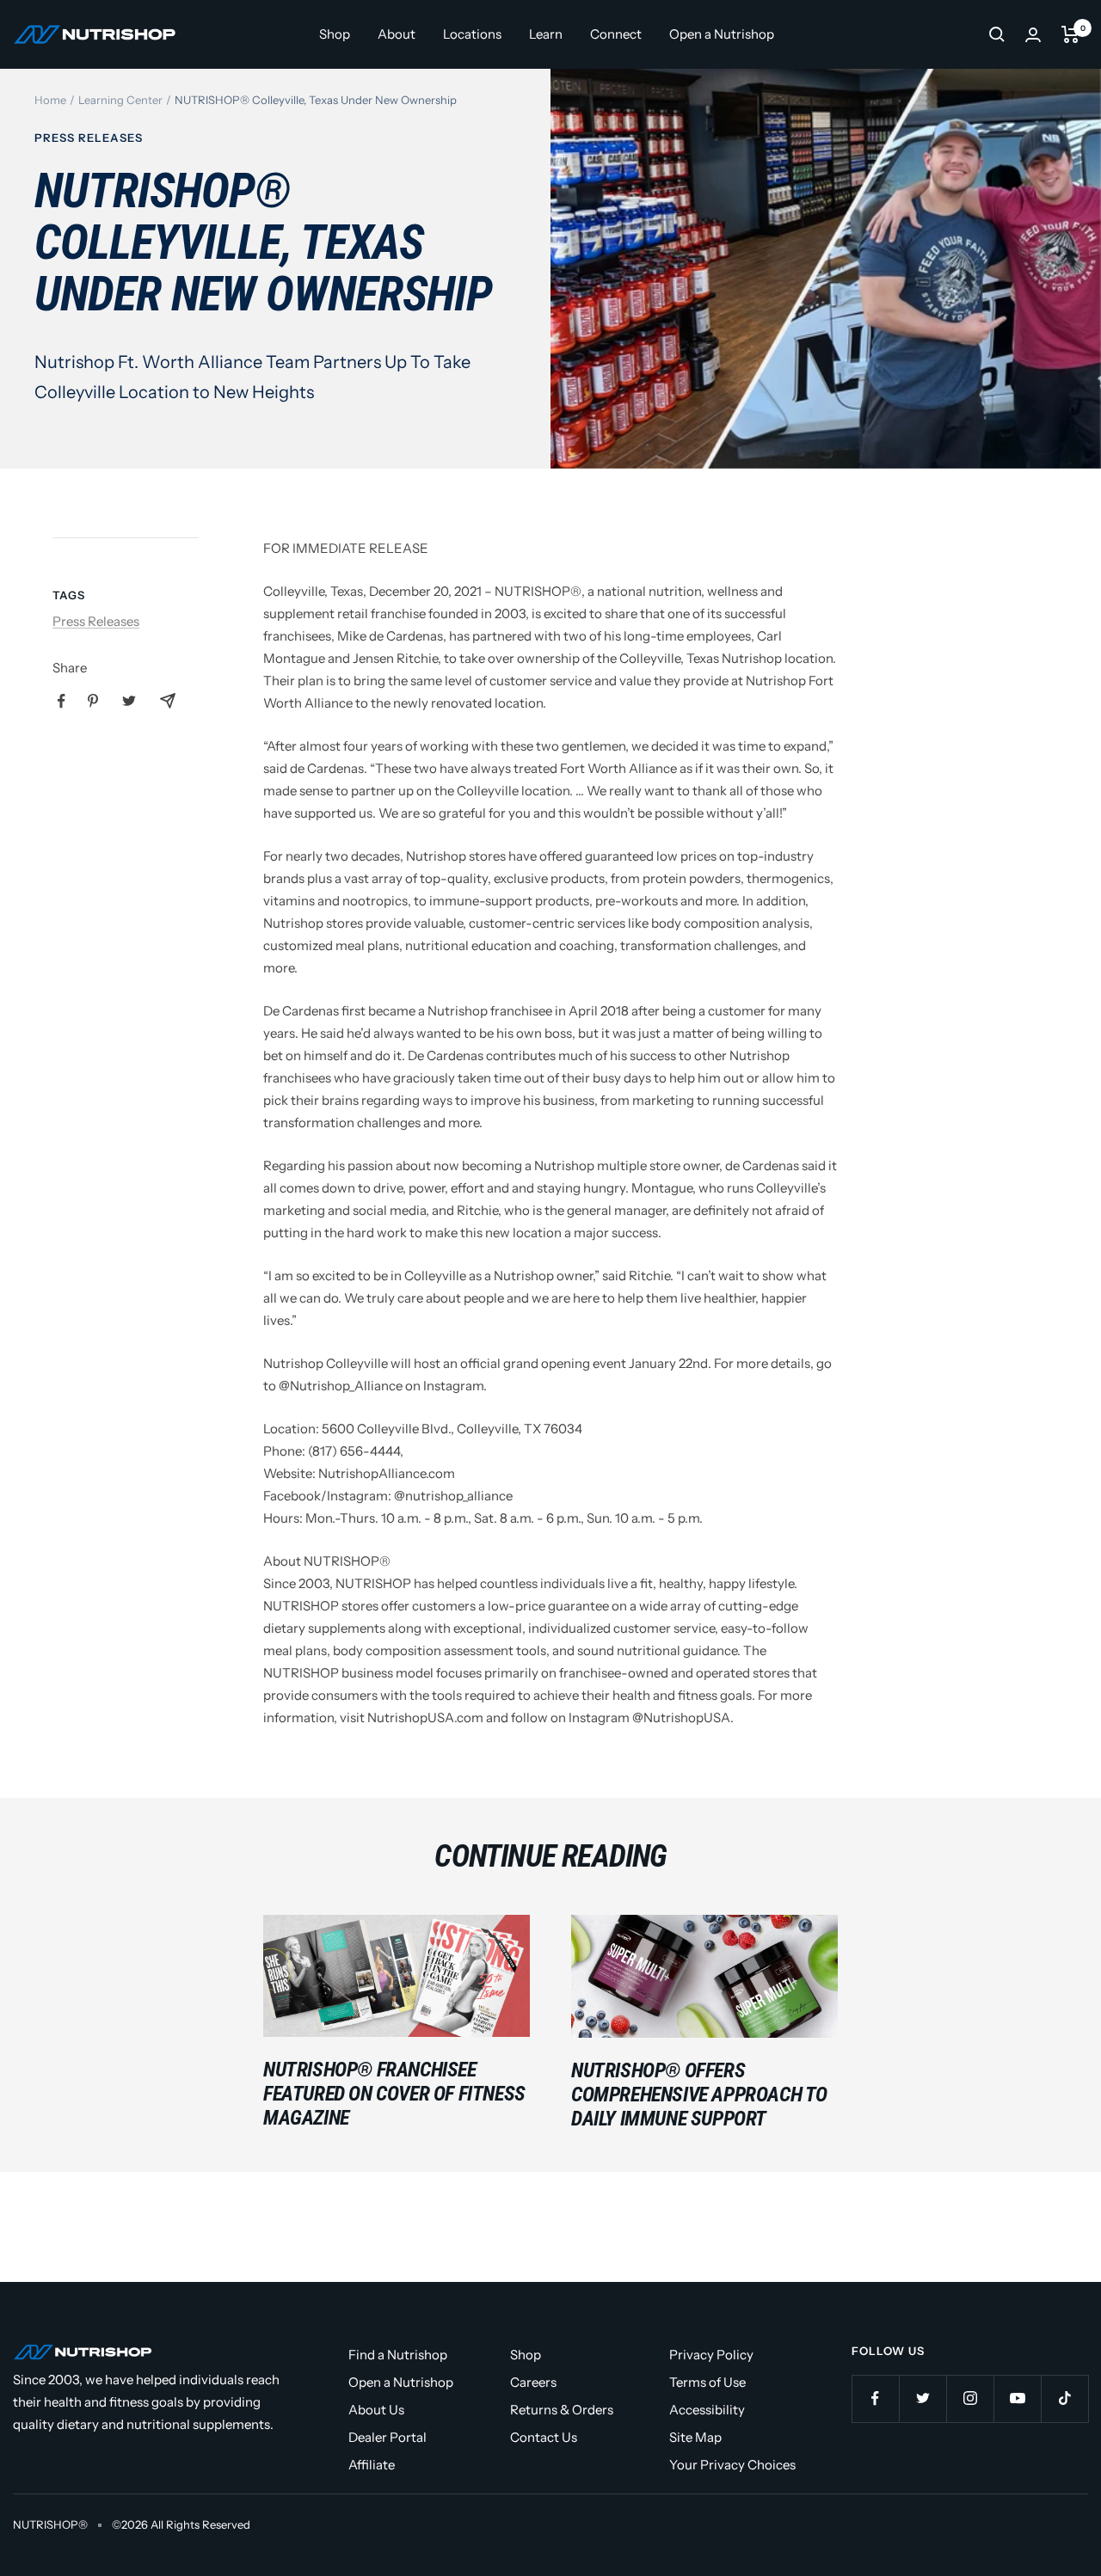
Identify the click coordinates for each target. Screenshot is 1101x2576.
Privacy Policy (711, 2355)
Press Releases (89, 138)
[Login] (1033, 35)
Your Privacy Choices (732, 2465)
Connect (616, 34)
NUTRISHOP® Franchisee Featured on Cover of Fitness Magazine (394, 2094)
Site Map (695, 2437)
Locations (472, 34)
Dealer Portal (388, 2437)
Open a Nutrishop (722, 34)
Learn (546, 34)
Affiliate (372, 2465)
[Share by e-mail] (168, 701)
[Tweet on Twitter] (129, 701)
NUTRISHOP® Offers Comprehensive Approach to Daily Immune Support (699, 2095)
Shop (335, 34)
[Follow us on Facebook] (875, 2398)
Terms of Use (707, 2382)
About (397, 34)
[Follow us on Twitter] (923, 2398)
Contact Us (544, 2437)
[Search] (997, 34)
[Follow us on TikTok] (1064, 2398)
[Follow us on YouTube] (1017, 2398)
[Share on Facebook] (62, 701)
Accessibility (707, 2410)
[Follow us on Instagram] (970, 2398)
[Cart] (1070, 34)
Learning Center (120, 100)
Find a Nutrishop (398, 2355)
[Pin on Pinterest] (93, 701)
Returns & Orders (562, 2410)
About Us (376, 2410)
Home (50, 100)
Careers (533, 2382)
